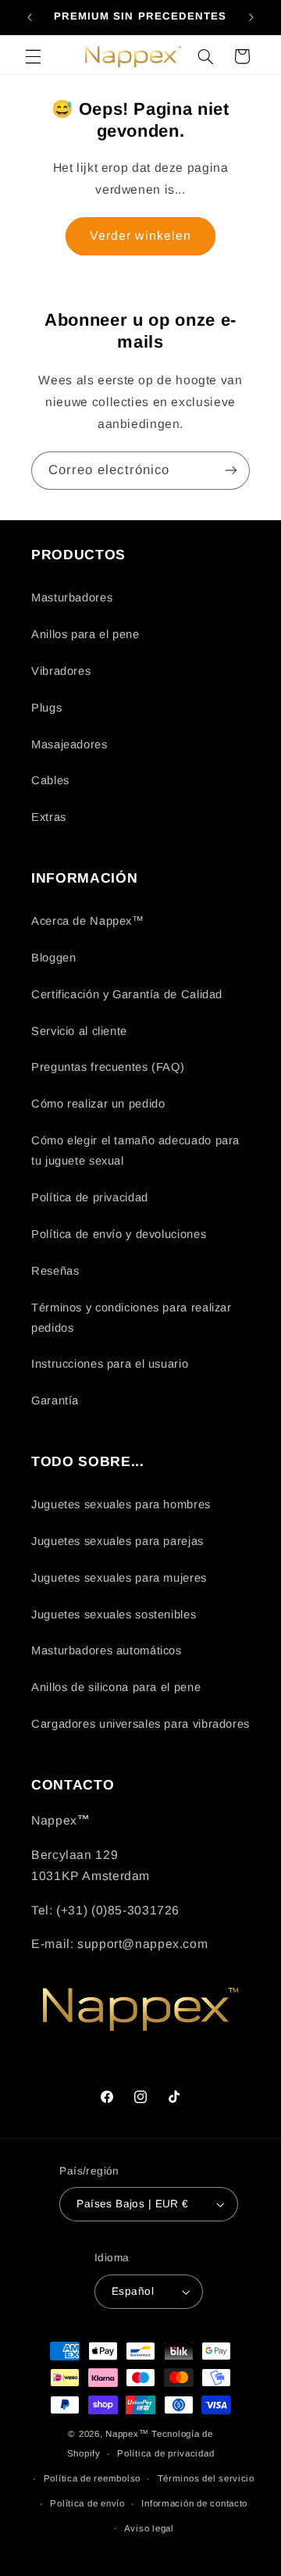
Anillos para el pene (85, 634)
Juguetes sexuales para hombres (121, 1504)
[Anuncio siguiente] (251, 17)
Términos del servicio (206, 2478)
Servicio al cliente (79, 1031)
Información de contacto (194, 2503)
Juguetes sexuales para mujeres (119, 1578)
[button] (33, 56)
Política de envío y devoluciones (119, 1234)
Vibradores (61, 671)
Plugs (46, 708)
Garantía (55, 1400)
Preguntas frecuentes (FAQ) (108, 1067)
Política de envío (87, 2503)
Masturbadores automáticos (107, 1650)
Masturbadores (72, 598)
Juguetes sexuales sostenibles (114, 1614)
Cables (50, 780)
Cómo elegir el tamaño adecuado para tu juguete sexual (135, 1151)
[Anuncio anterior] (30, 17)
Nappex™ (127, 2434)
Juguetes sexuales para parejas (117, 1541)
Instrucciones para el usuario (110, 1364)
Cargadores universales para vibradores (140, 1724)
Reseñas (55, 1271)
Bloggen (53, 958)
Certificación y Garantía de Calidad (127, 994)
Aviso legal (149, 2528)
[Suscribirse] (231, 471)
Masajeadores (69, 744)
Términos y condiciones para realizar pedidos (132, 1318)
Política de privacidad (90, 1197)
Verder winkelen (140, 235)
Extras (49, 817)
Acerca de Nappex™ (88, 921)
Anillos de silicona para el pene (116, 1687)
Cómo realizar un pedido (98, 1104)
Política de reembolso (92, 2478)
